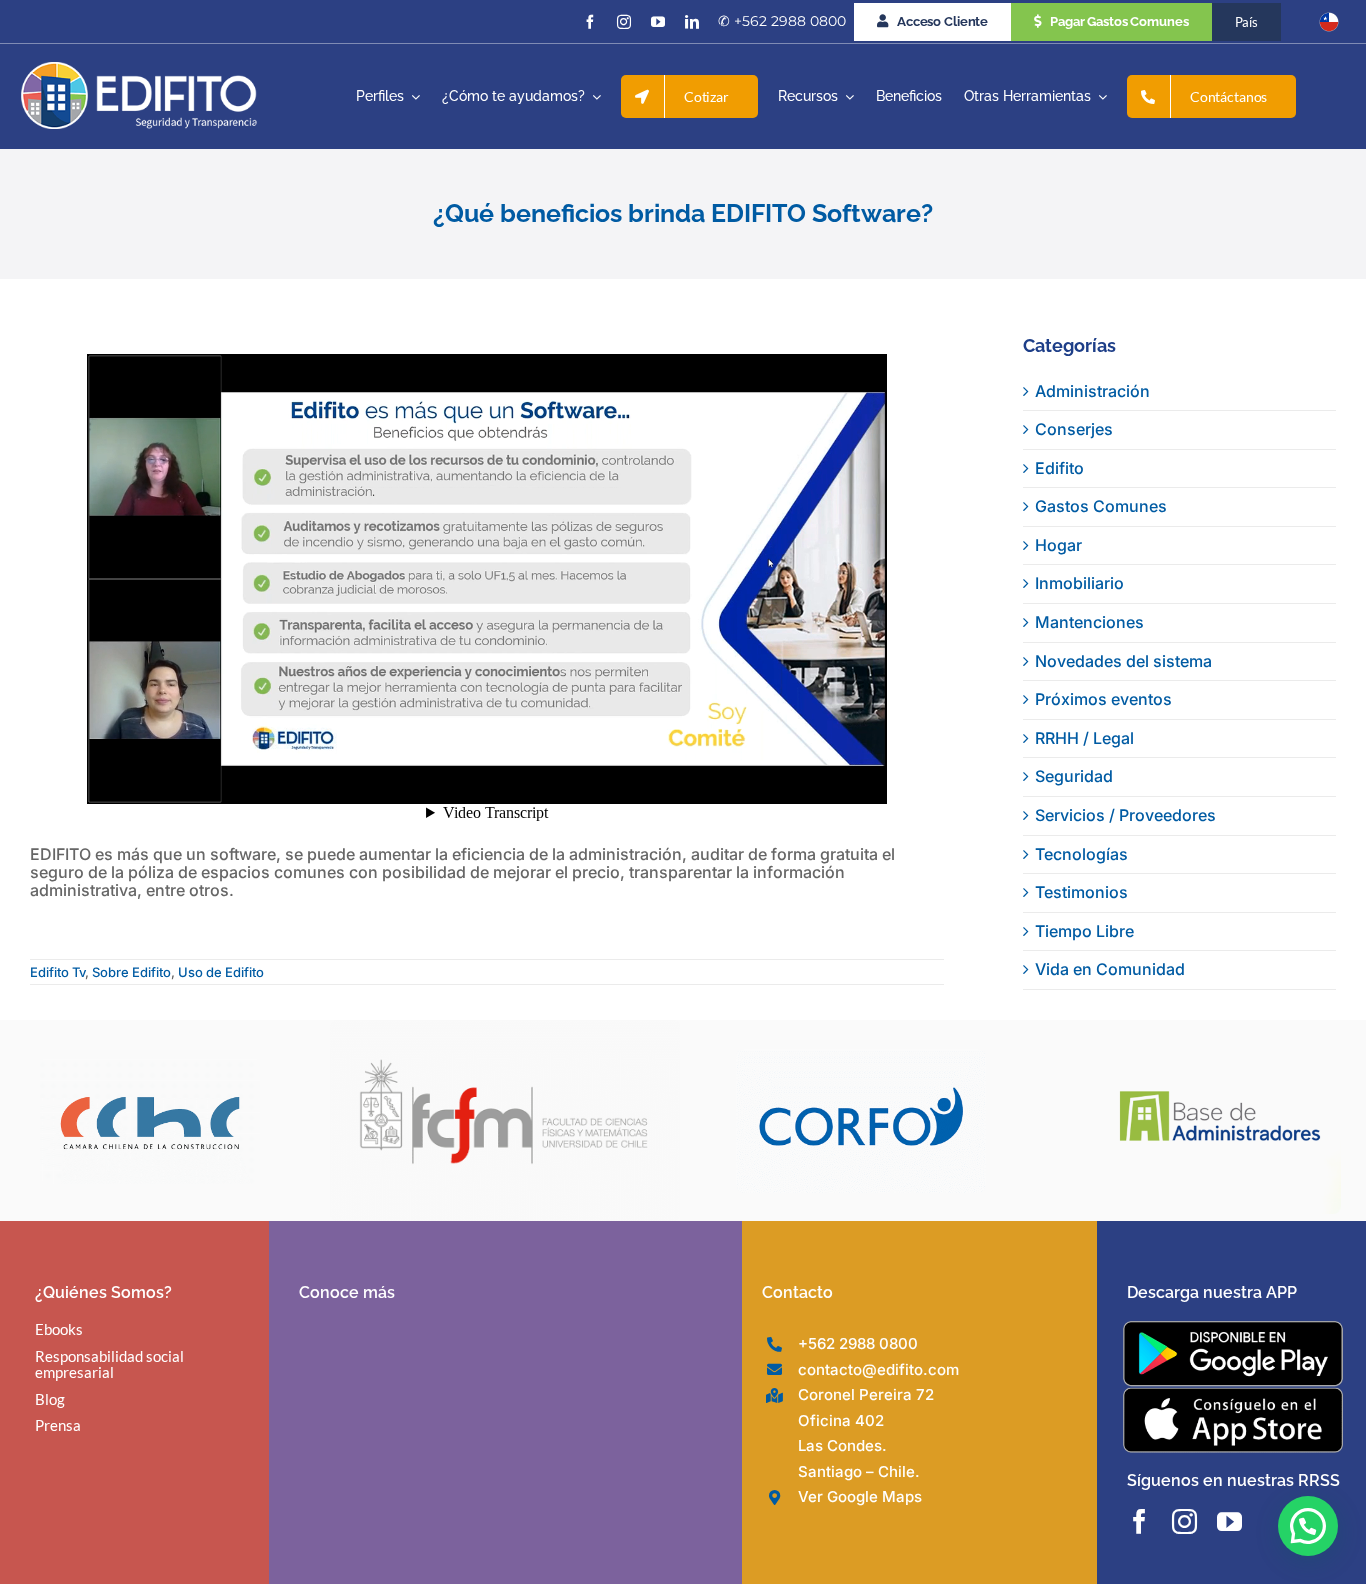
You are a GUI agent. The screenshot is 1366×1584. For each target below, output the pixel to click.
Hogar (1058, 545)
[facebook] (590, 22)
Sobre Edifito (131, 972)
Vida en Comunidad (1110, 969)
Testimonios (1081, 892)
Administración (1092, 391)
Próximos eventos (1103, 699)
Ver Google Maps (860, 1496)
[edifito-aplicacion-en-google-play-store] (1233, 1329)
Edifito (1059, 468)
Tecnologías (1081, 854)
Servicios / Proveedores (1125, 815)
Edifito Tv (57, 972)
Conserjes (1074, 429)
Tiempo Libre (1084, 931)
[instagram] (624, 22)
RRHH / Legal (1084, 738)
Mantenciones (1089, 622)
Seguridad (1074, 776)
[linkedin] (692, 22)
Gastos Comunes (1101, 506)
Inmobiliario (1079, 583)
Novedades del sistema (1123, 661)
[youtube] (658, 22)
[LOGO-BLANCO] (139, 70)
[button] (1308, 1526)
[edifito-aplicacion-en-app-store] (1233, 1395)
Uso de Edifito (221, 972)
